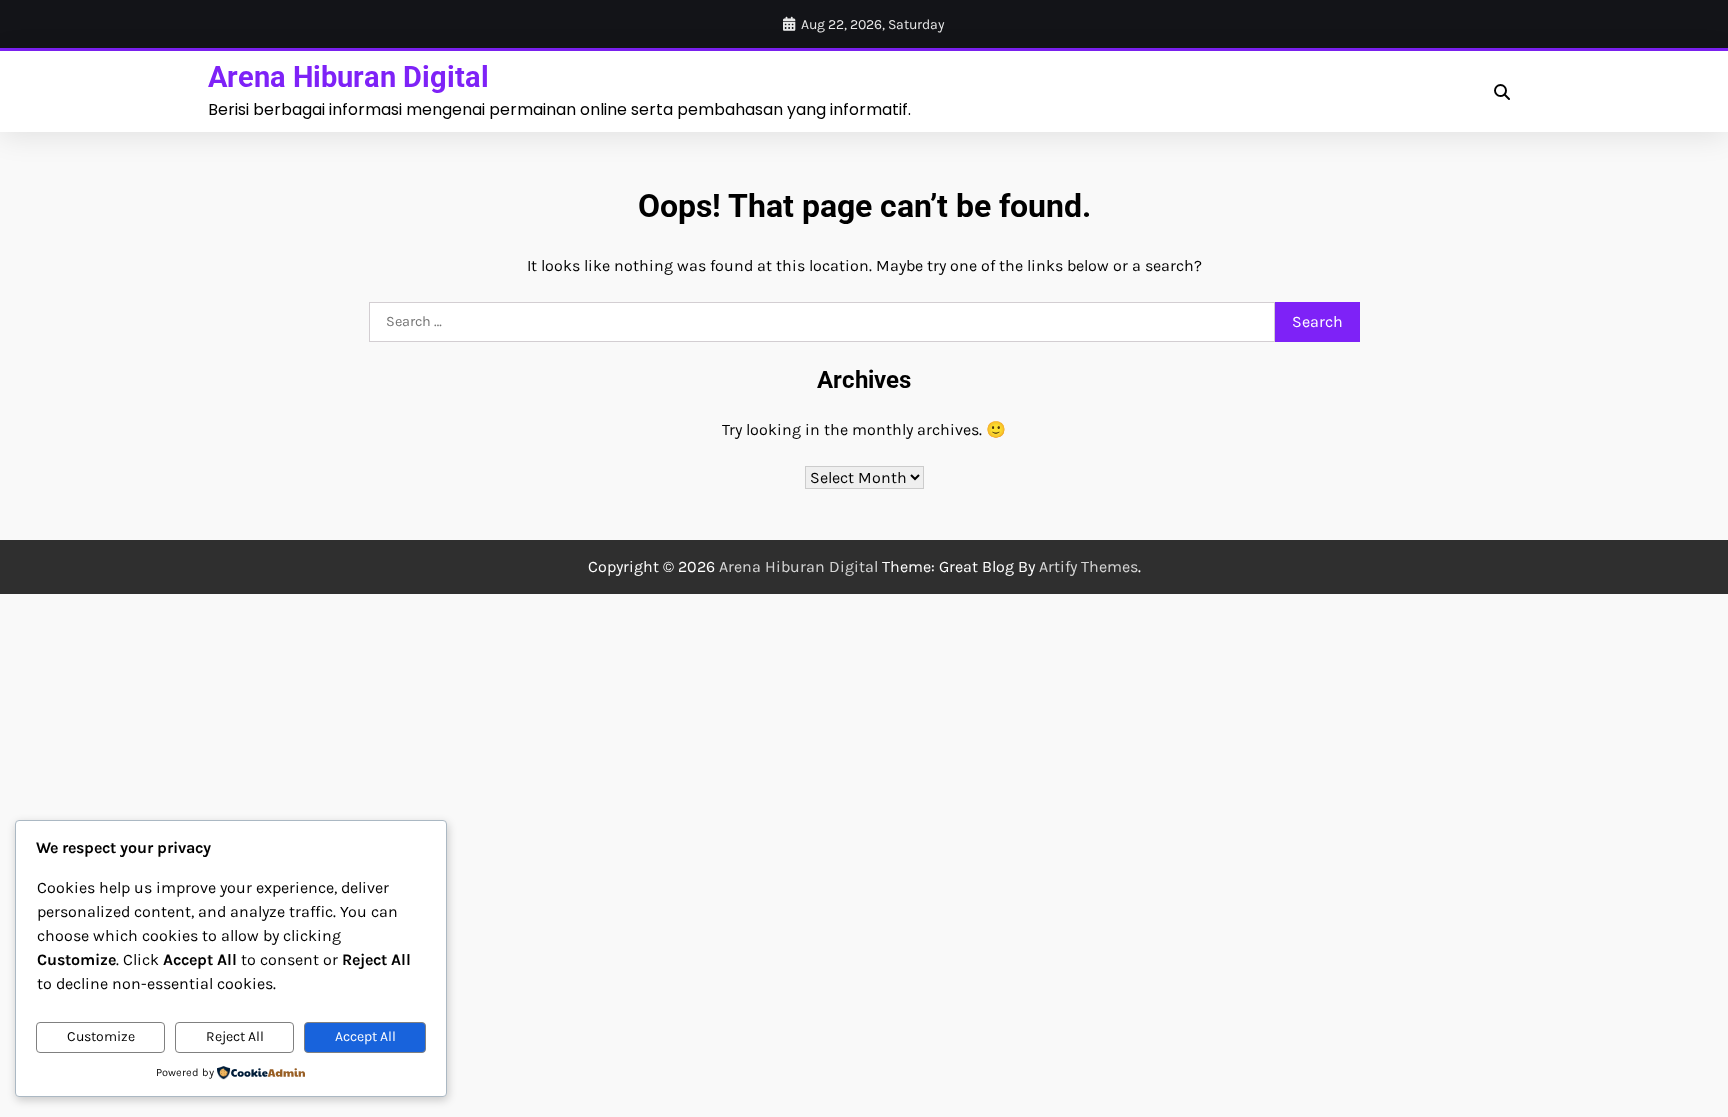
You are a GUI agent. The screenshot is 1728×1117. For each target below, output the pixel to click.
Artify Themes (1088, 566)
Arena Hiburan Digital (348, 77)
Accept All (365, 1036)
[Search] (1502, 92)
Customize (101, 1036)
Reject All (235, 1036)
